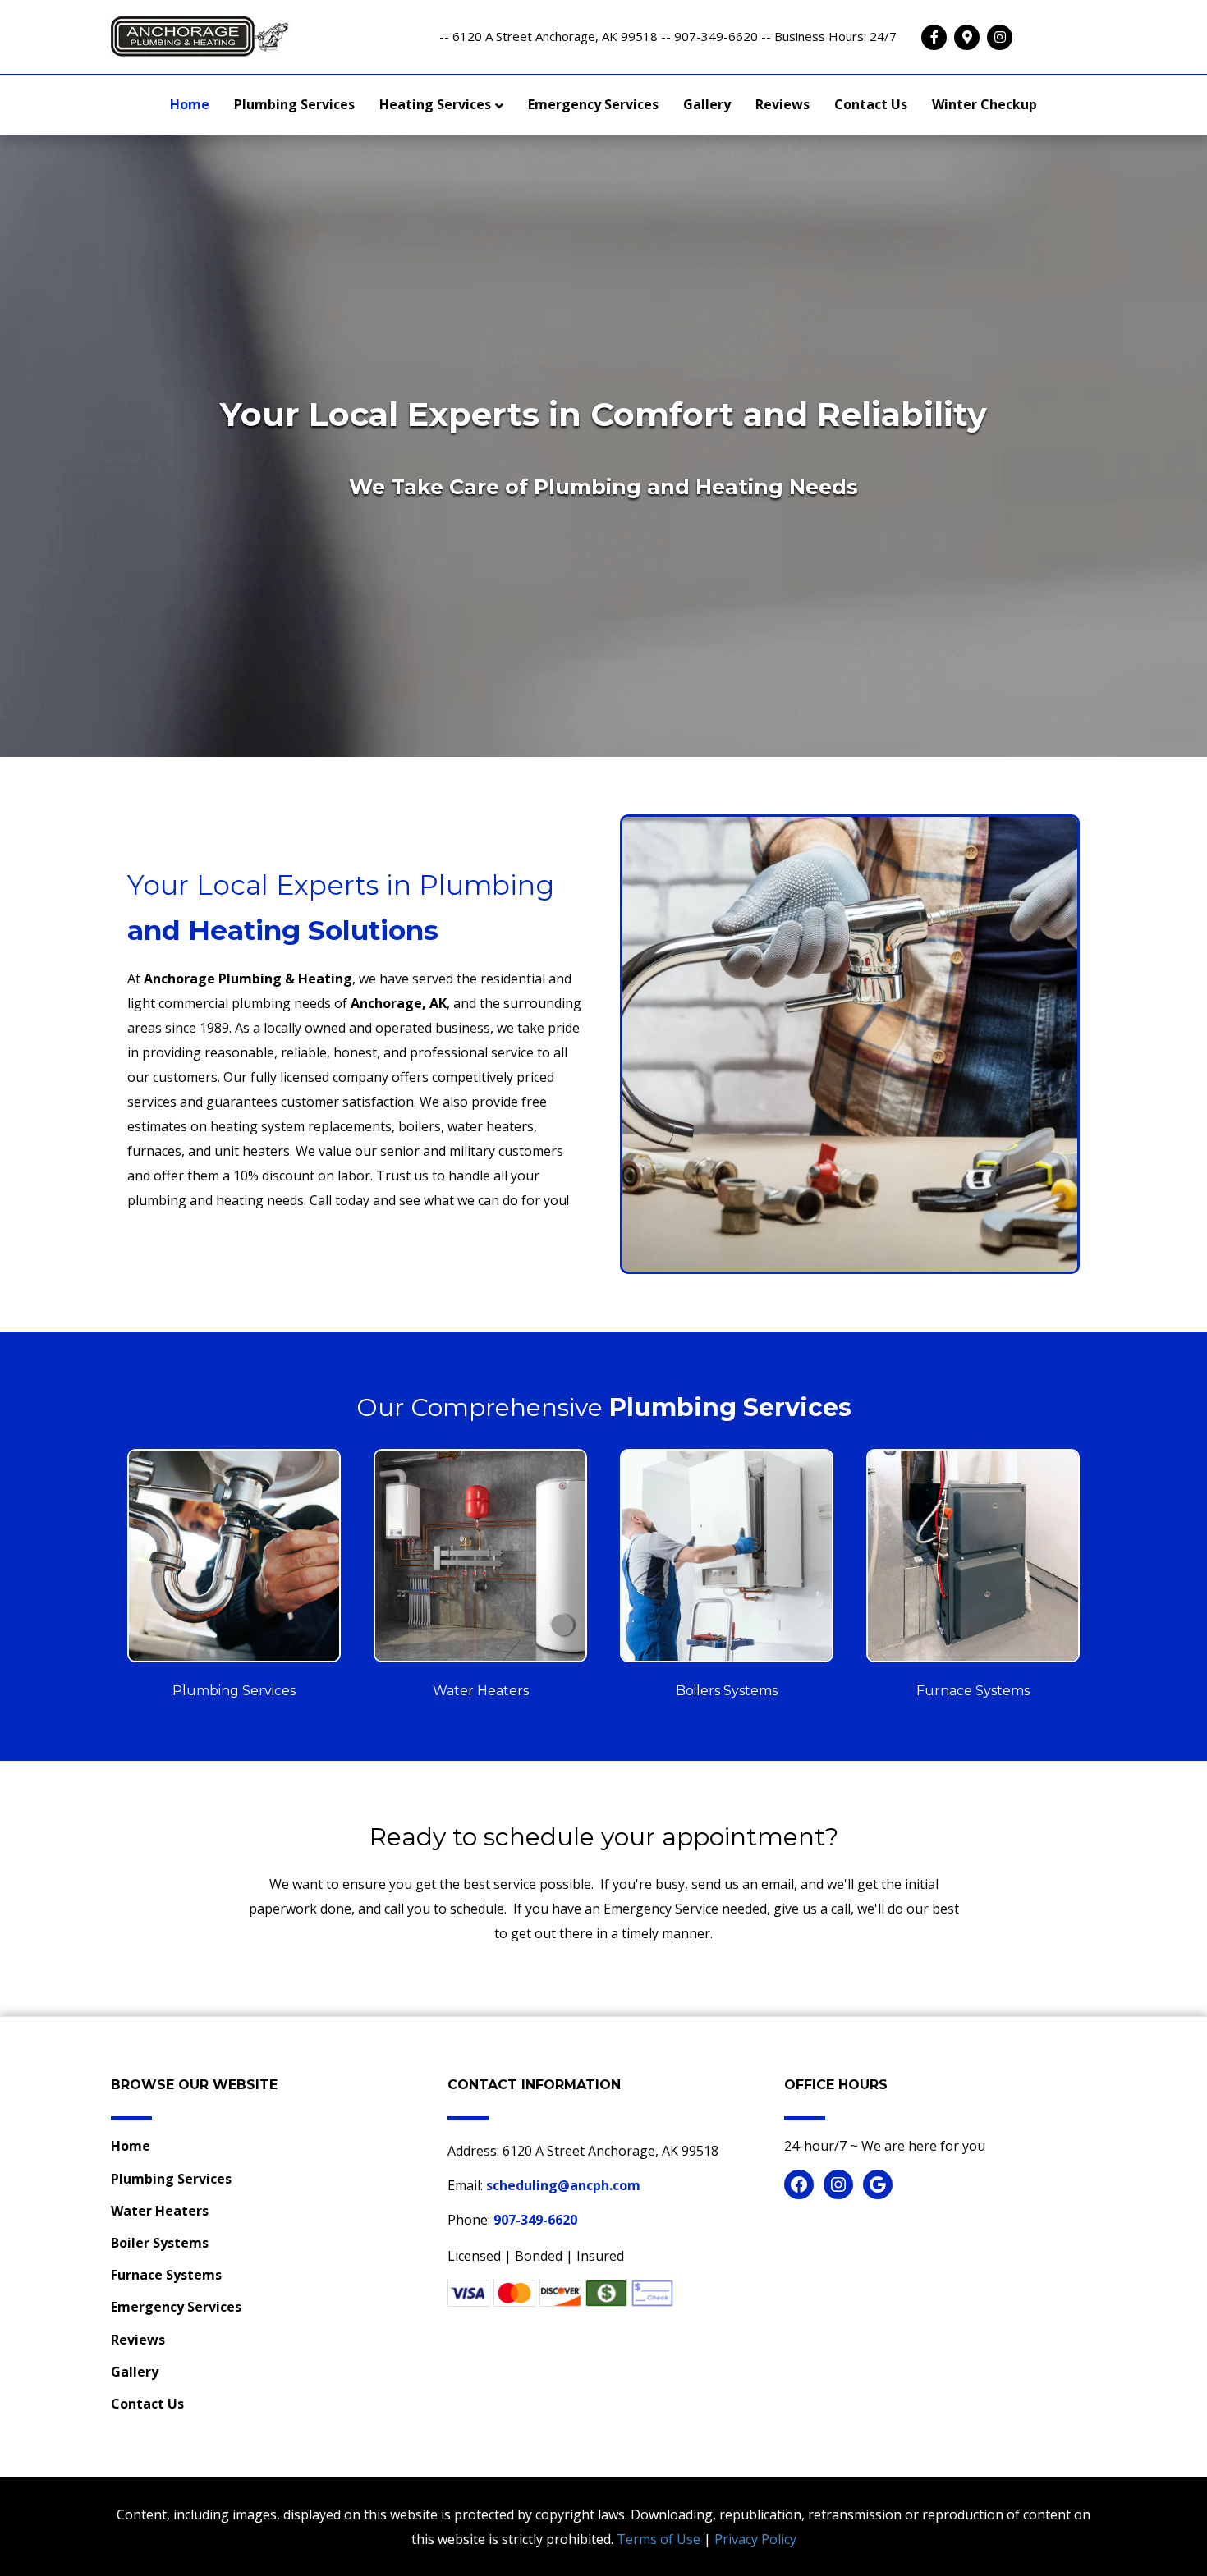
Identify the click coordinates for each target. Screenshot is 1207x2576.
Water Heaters (160, 2211)
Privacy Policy (755, 2539)
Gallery (707, 104)
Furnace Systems (166, 2275)
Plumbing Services (294, 104)
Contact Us (871, 104)
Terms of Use (659, 2539)
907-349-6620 (535, 2220)
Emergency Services (593, 104)
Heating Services (435, 104)
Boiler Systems (160, 2243)
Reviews (782, 104)
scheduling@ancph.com (563, 2185)
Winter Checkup (984, 104)
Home (190, 104)
